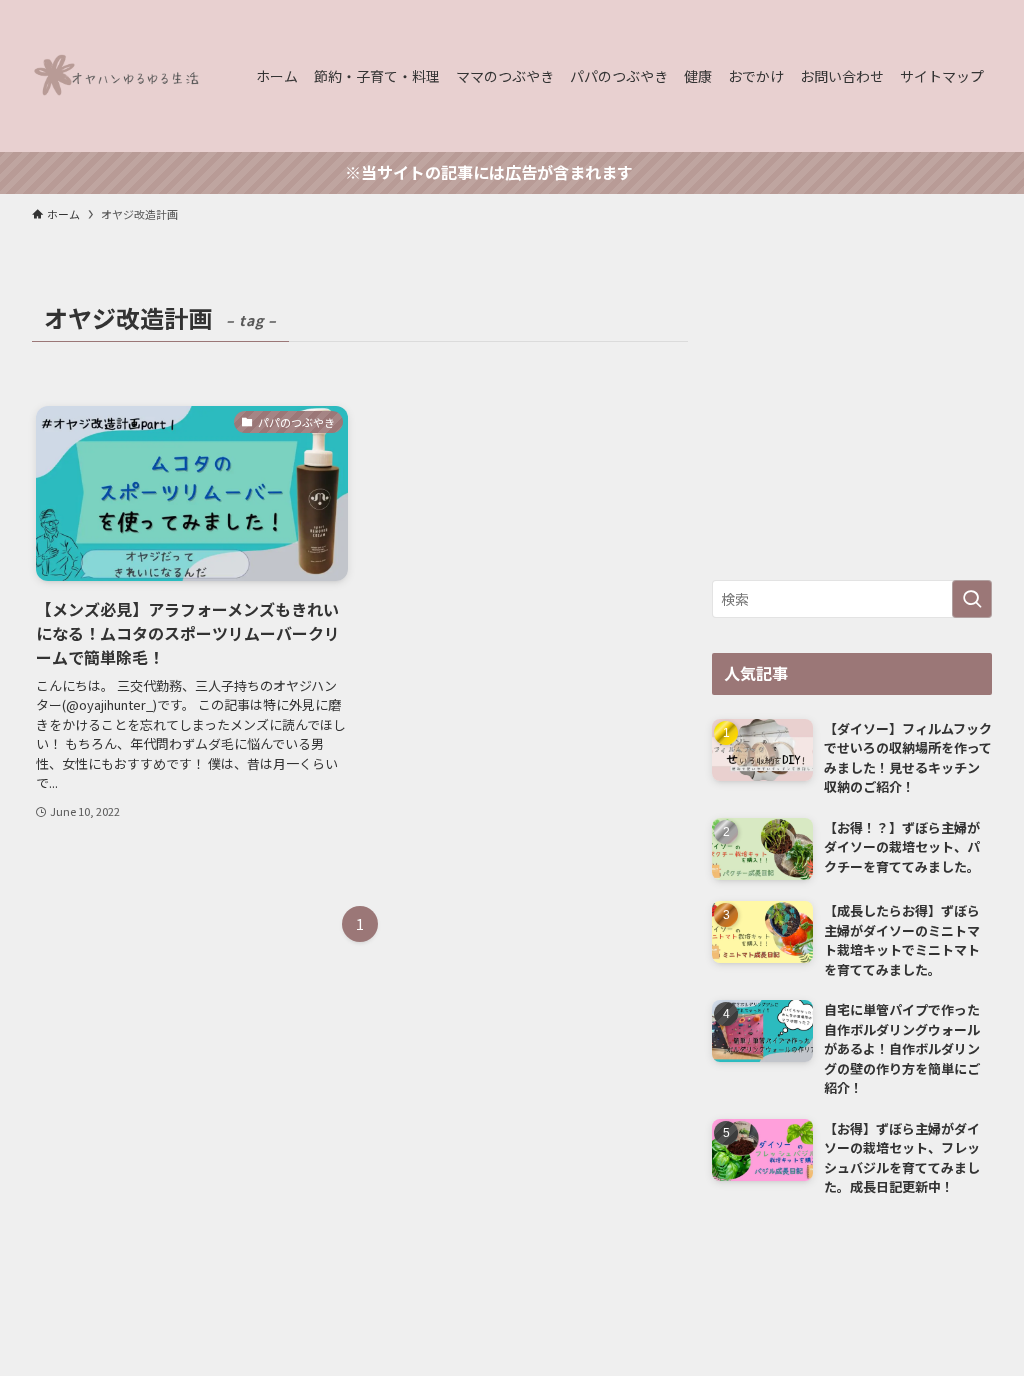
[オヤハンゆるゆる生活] (120, 76)
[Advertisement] (852, 420)
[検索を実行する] (972, 599)
